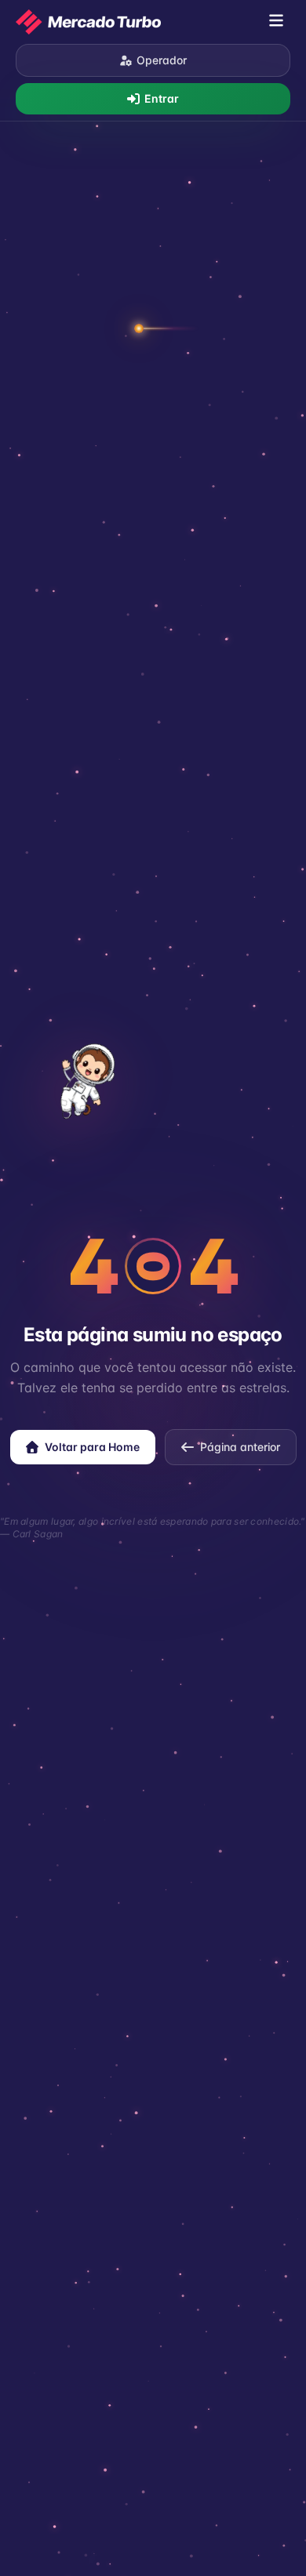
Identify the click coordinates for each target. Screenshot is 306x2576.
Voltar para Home (92, 1447)
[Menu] (276, 22)
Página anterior (240, 1447)
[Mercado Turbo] (88, 22)
